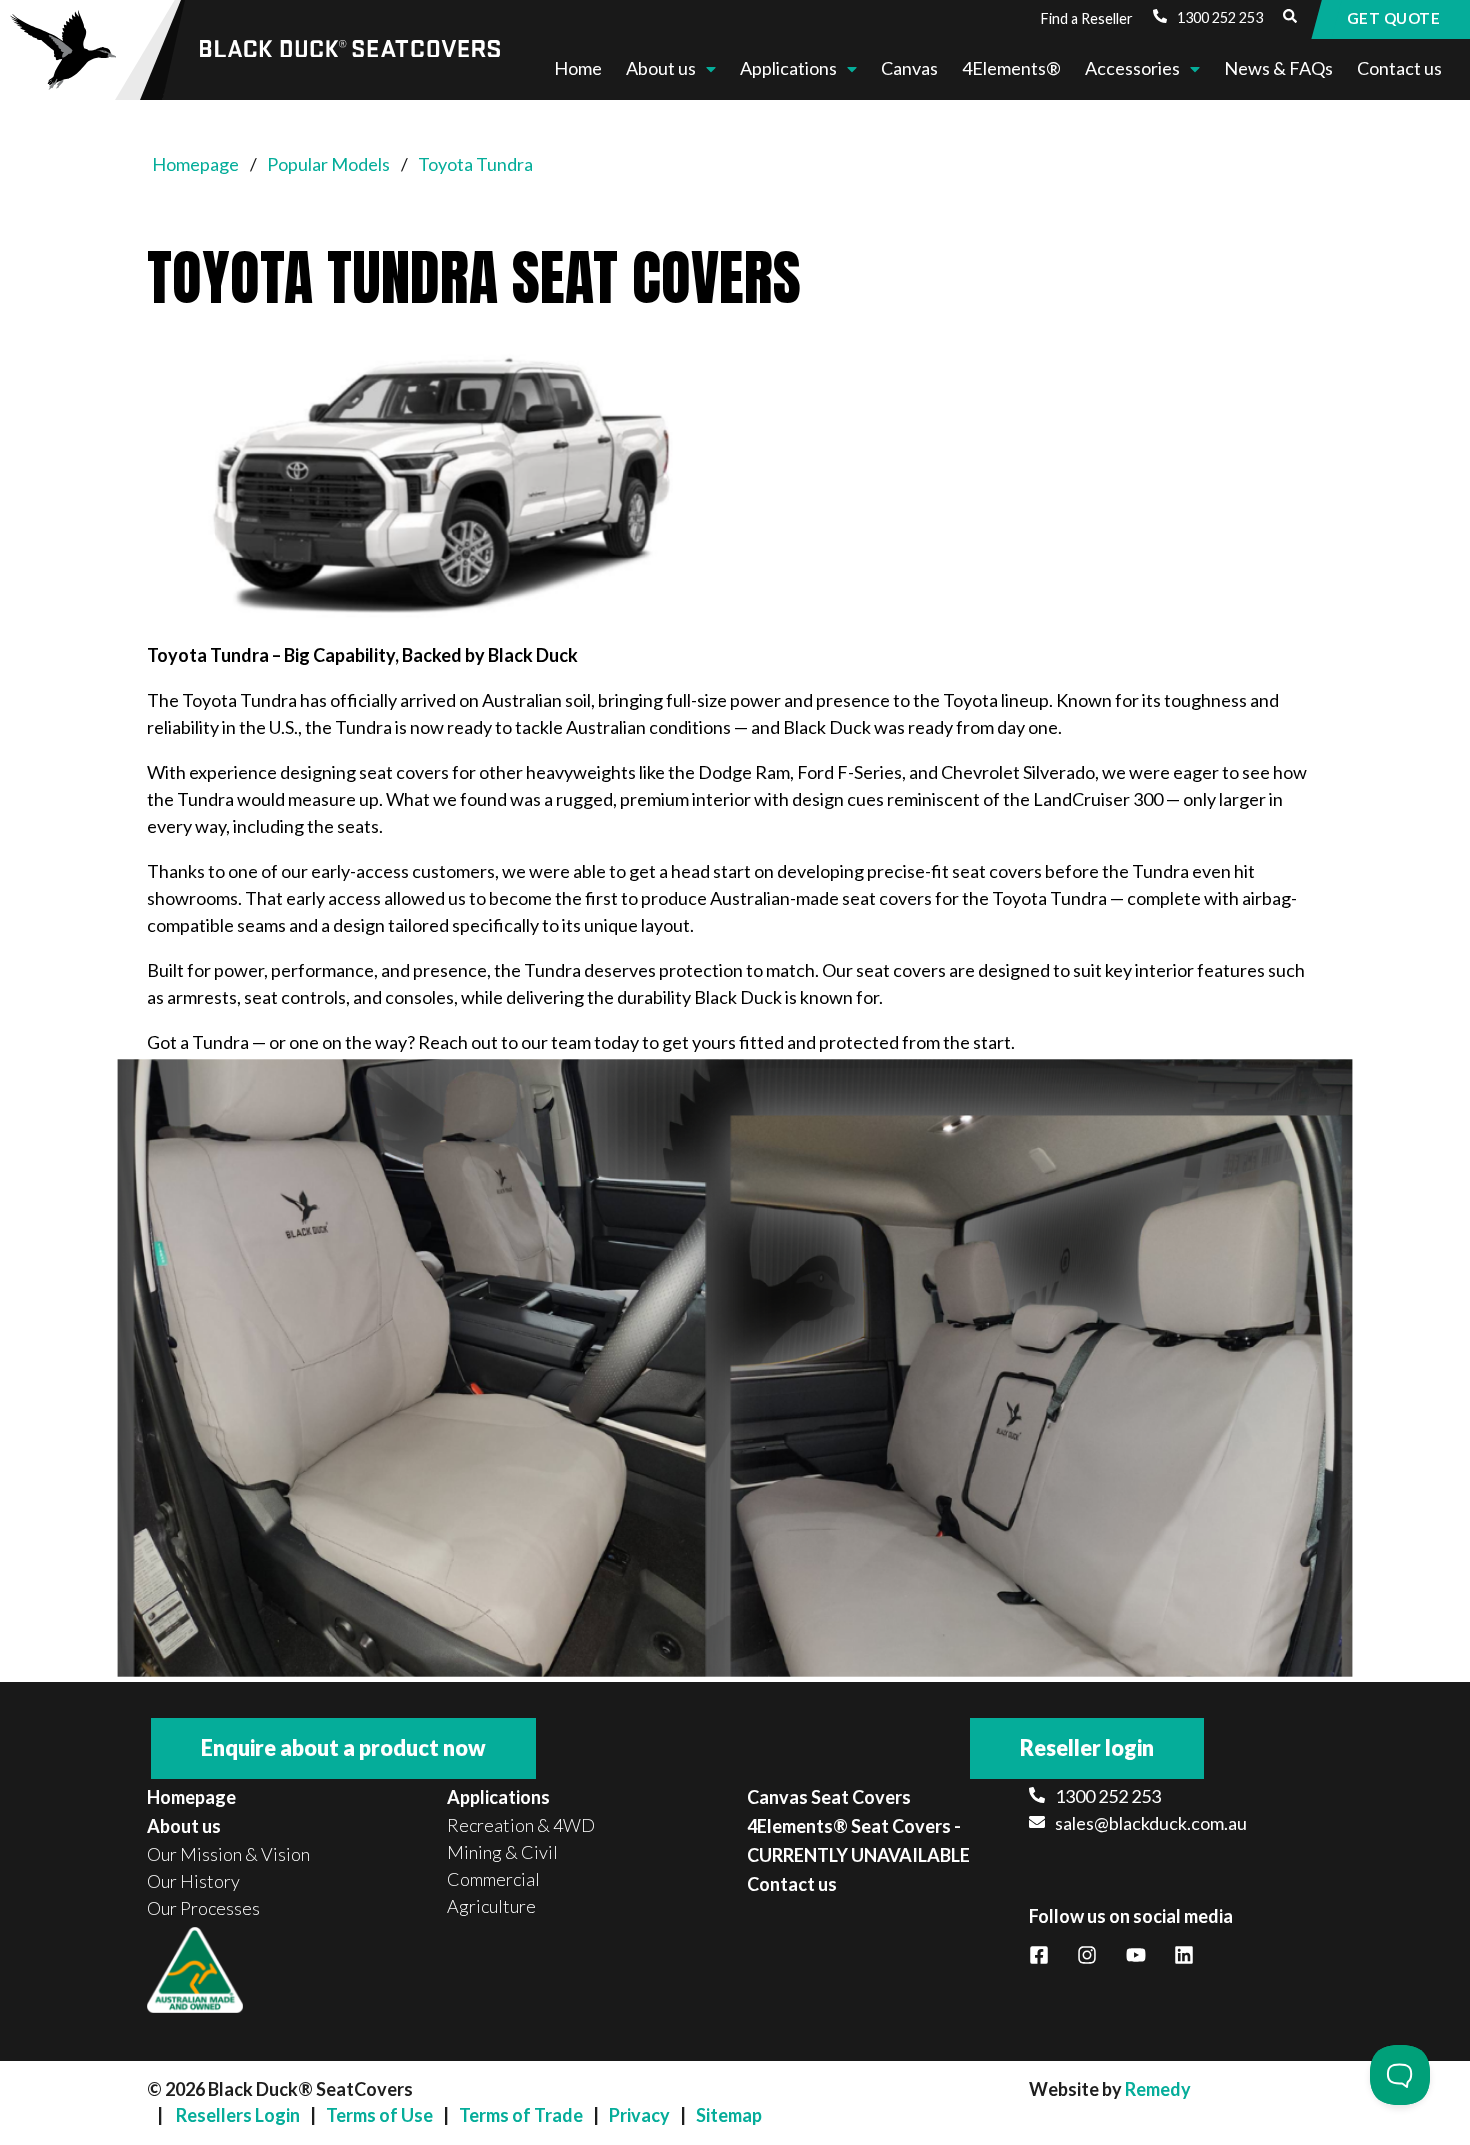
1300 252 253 (1220, 17)
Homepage (191, 1797)
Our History (193, 1881)
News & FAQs (1278, 68)
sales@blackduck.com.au (1151, 1823)
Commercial (493, 1879)
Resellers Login (238, 2115)
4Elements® (1011, 68)
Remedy (1158, 2089)
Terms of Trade (521, 2115)
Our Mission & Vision (228, 1854)
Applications (788, 68)
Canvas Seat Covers (829, 1797)
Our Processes (203, 1908)
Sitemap (729, 2115)
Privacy (639, 2115)
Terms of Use (379, 2115)
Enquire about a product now (343, 1748)
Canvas (909, 68)
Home (578, 68)
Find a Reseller (1087, 18)
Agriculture (491, 1906)
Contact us (1399, 68)
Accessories (1132, 68)
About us (661, 68)
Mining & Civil (502, 1852)
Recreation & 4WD (521, 1825)
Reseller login (1087, 1748)
